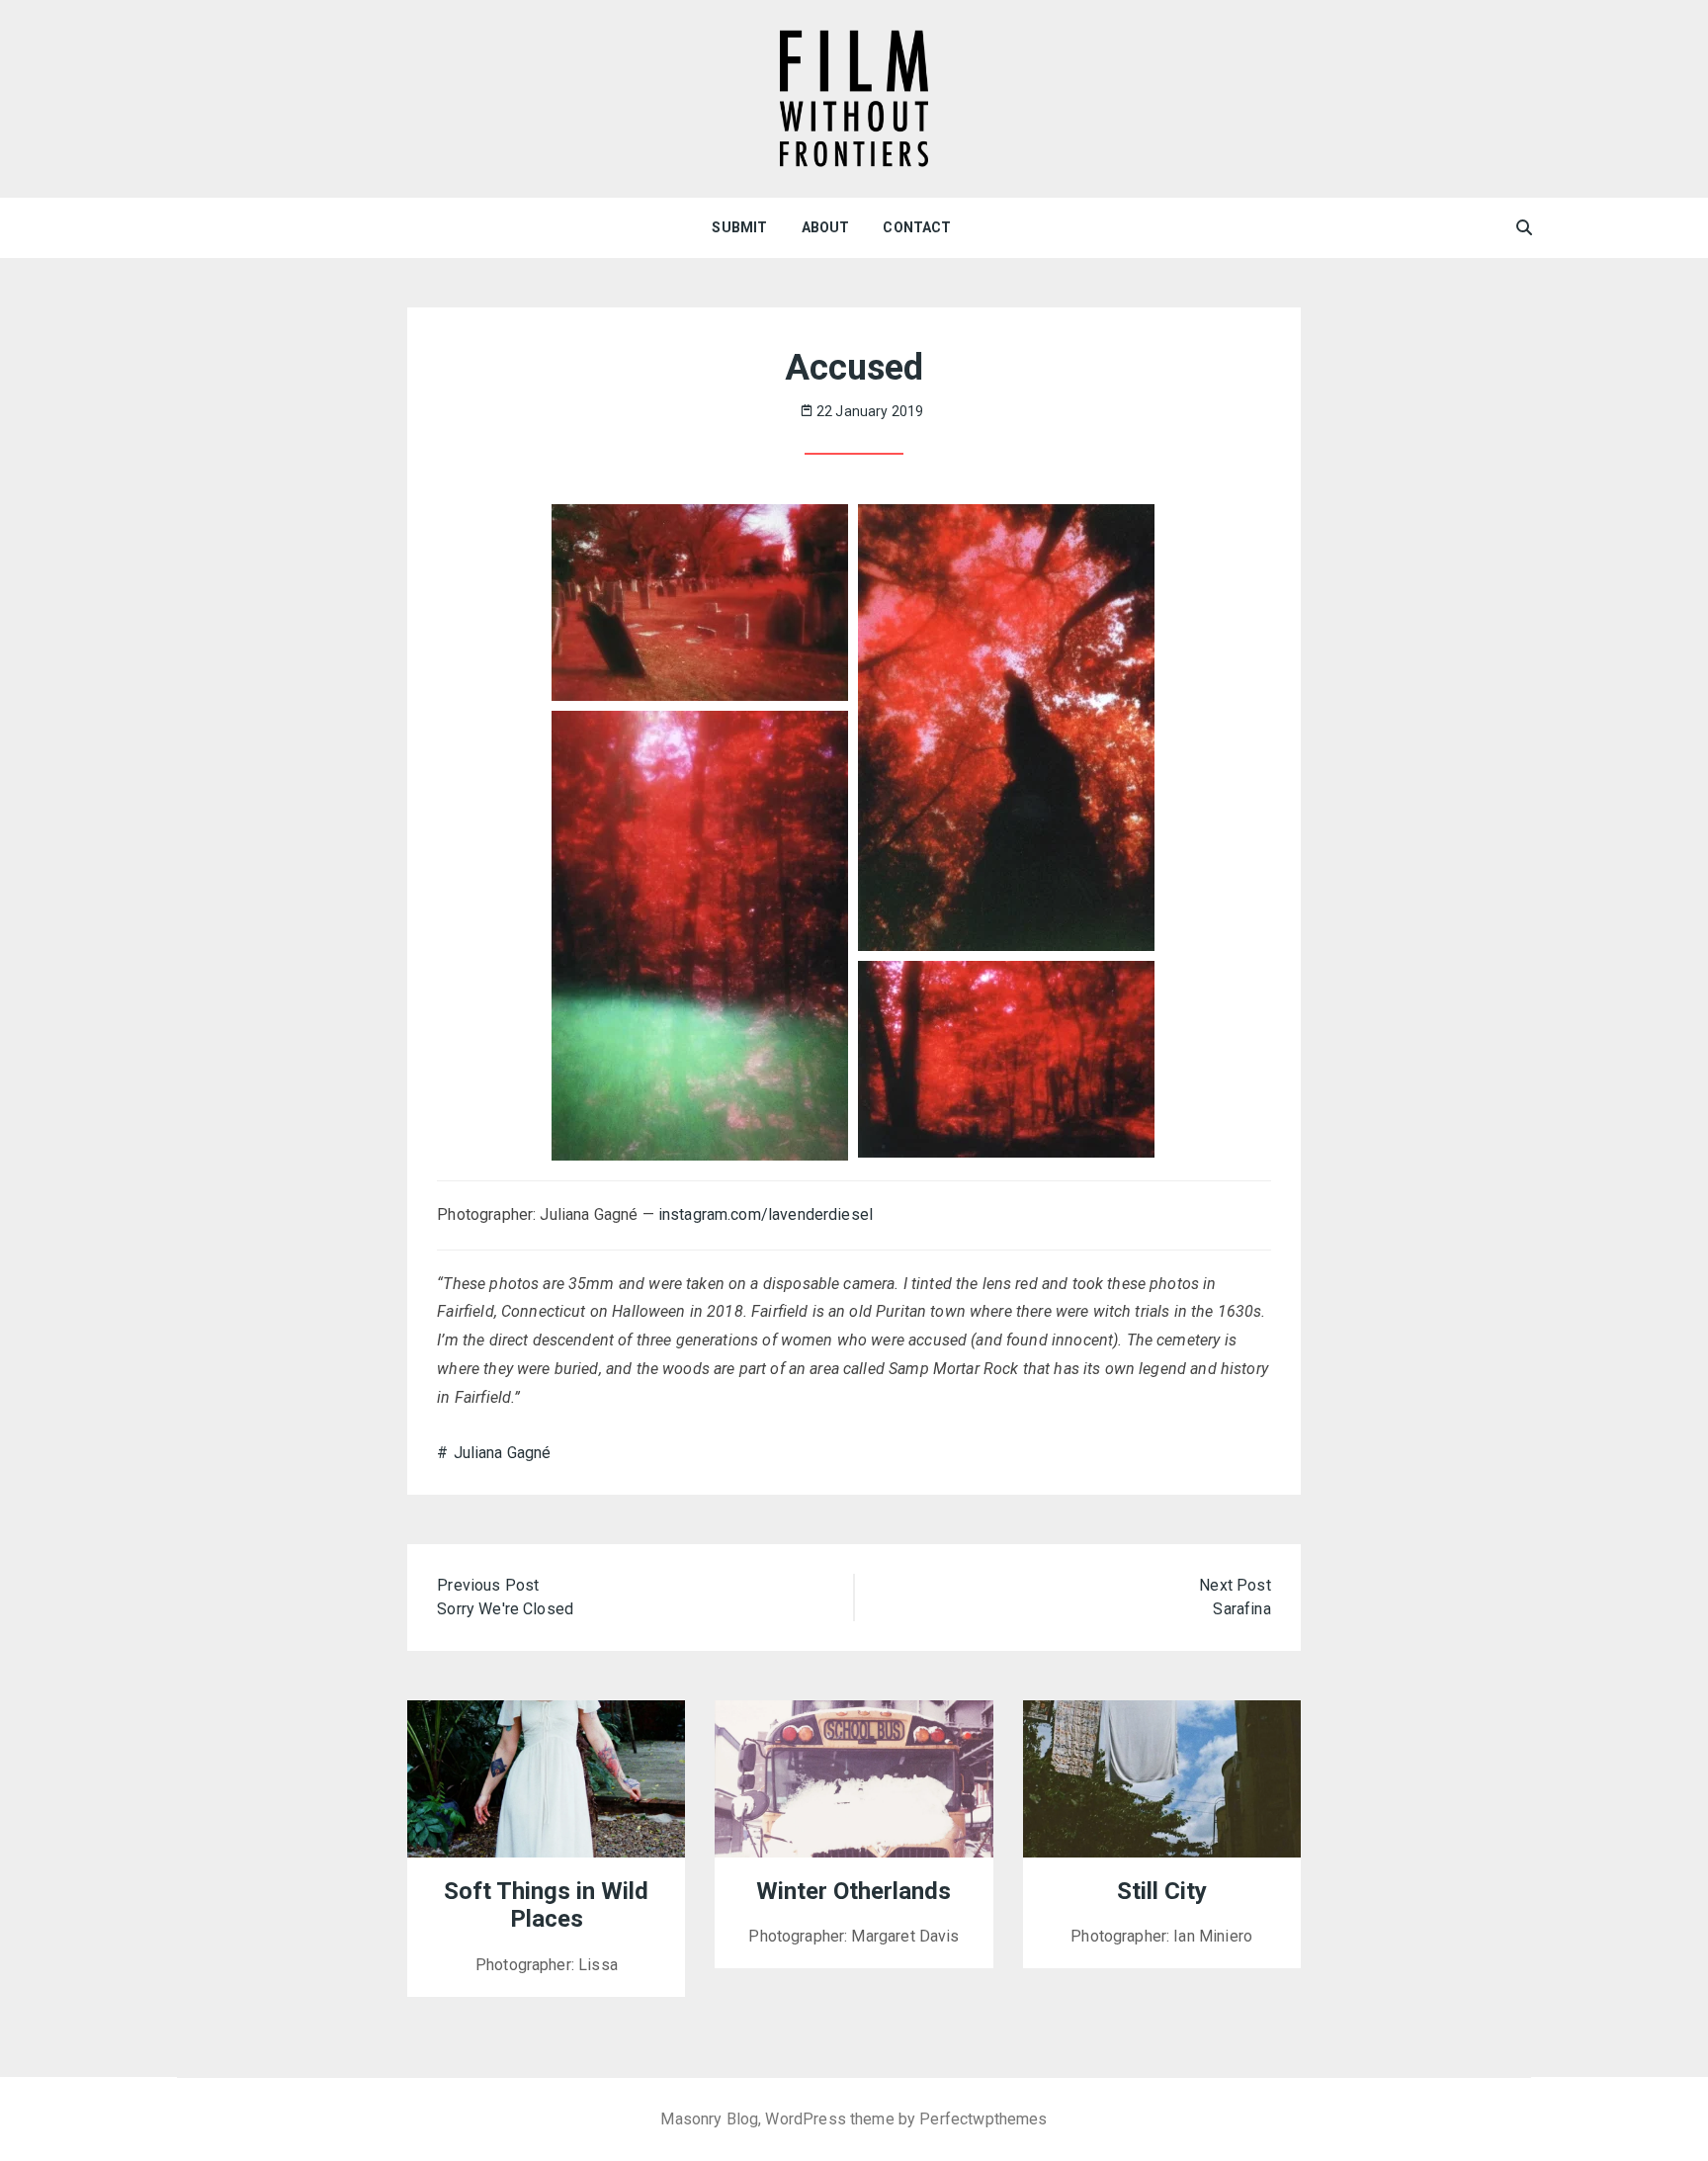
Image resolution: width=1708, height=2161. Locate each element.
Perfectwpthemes (983, 2119)
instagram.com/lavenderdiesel (766, 1214)
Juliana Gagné (502, 1453)
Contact (917, 227)
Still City (1162, 1891)
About (826, 227)
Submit (739, 227)
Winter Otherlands (854, 1891)
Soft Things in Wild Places (546, 1905)
